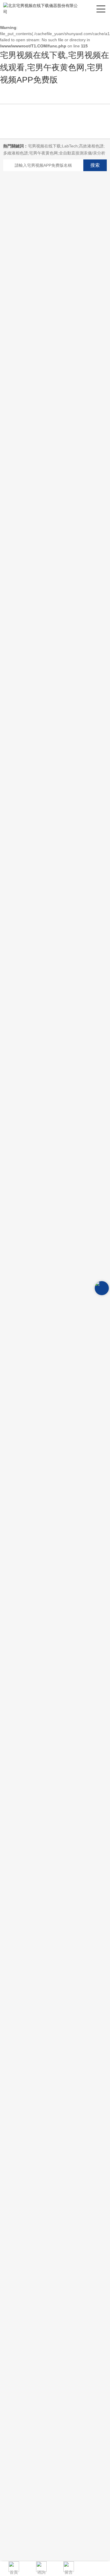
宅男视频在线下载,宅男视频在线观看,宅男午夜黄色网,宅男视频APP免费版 (55, 67)
